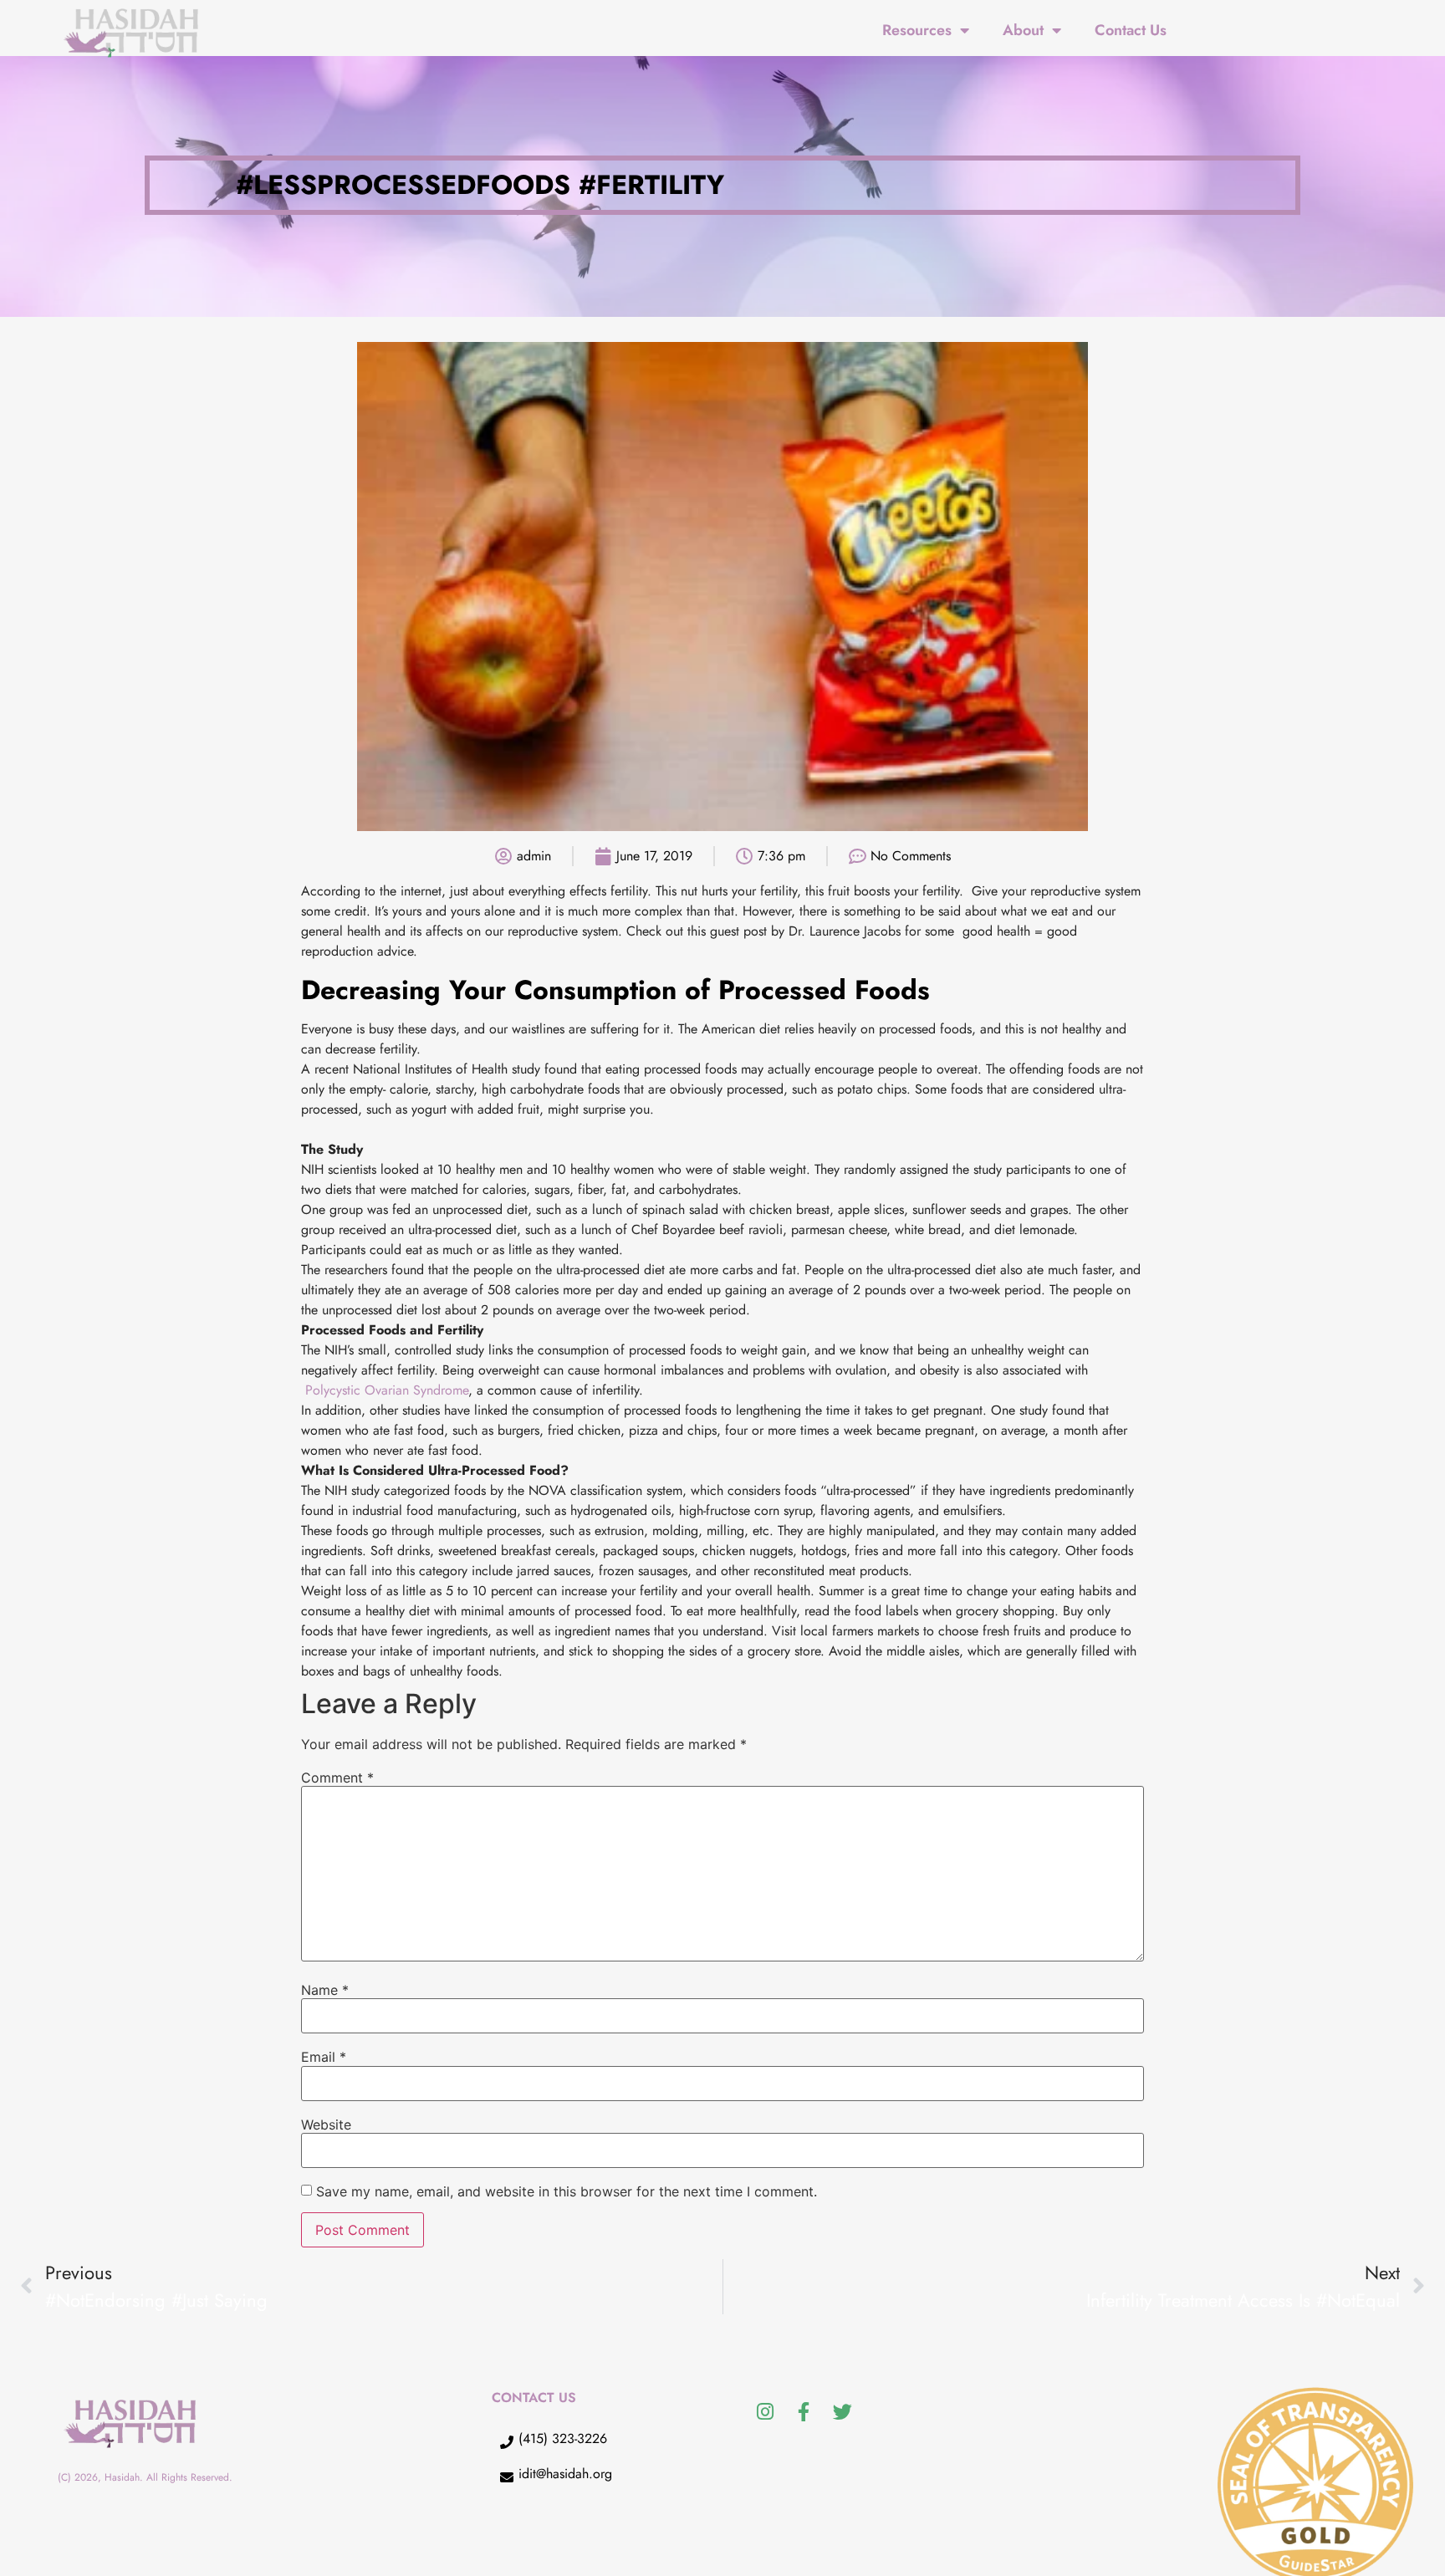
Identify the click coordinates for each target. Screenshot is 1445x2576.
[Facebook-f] (804, 2412)
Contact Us (1131, 30)
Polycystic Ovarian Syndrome (387, 1390)
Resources (917, 30)
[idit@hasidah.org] (507, 2477)
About (1023, 30)
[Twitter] (842, 2412)
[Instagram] (765, 2412)
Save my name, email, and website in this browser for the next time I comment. (567, 2191)
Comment (337, 1778)
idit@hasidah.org (565, 2474)
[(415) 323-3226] (507, 2442)
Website (326, 2125)
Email (324, 2057)
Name (325, 1990)
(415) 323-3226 (563, 2438)
